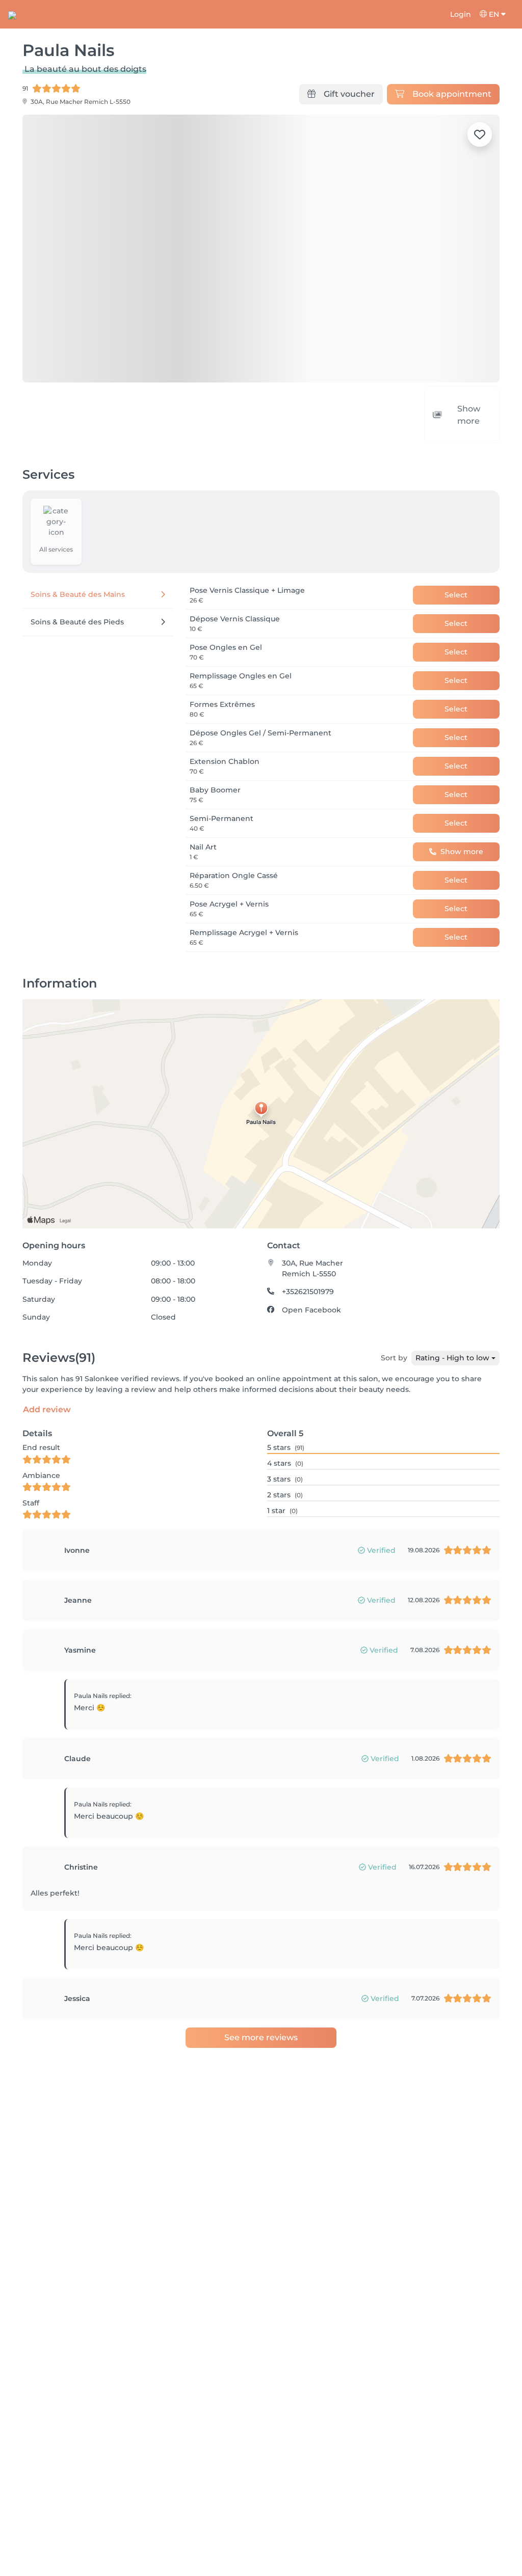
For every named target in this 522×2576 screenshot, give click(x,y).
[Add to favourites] (480, 134)
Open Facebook (311, 1287)
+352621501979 (308, 1269)
